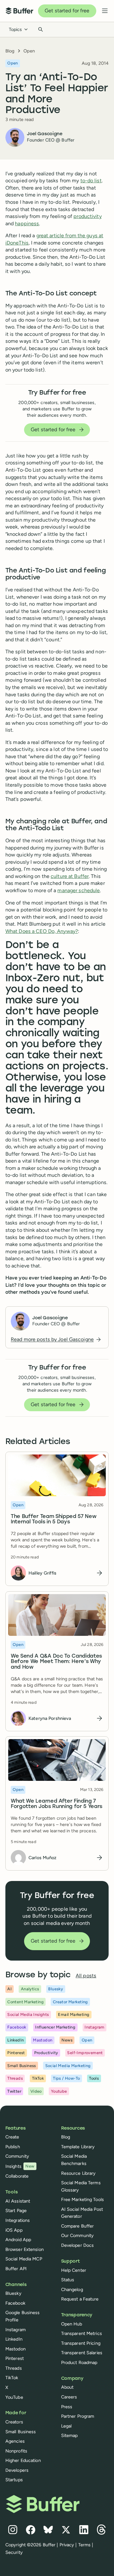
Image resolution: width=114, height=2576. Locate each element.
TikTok (12, 2378)
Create (12, 2137)
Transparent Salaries (82, 2353)
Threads (14, 2368)
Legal (66, 2426)
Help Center (74, 2270)
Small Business (21, 2432)
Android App (18, 2240)
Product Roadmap (79, 2362)
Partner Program (78, 2416)
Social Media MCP (24, 2259)
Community (17, 2156)
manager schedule (79, 890)
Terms (85, 2545)
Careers (69, 2397)
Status (68, 2280)
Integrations (18, 2220)
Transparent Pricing (81, 2343)
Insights (20, 2166)
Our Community (78, 2235)
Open (29, 51)
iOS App (14, 2230)
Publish (13, 2147)
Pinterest (15, 2358)
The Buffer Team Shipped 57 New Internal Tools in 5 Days (54, 1520)
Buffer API (16, 2269)
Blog (10, 51)
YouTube (14, 2397)
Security (14, 2552)
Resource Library (79, 2173)
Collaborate (17, 2176)
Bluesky (13, 2293)
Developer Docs (78, 2245)
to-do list (91, 181)
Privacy (67, 2545)
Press (67, 2407)
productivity (87, 216)
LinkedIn (14, 2339)
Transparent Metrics (82, 2333)
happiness (27, 224)
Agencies (15, 2441)
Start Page (16, 2210)
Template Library (78, 2147)
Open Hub (72, 2324)
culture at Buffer (70, 876)
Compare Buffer (78, 2226)
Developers (17, 2470)
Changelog (72, 2289)
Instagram (16, 2330)
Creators (14, 2422)
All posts (86, 1976)
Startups (14, 2480)
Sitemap (70, 2435)
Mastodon (16, 2349)
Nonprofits (16, 2451)
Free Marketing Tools (82, 2199)
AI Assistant (18, 2201)
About (67, 2387)
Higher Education (23, 2460)
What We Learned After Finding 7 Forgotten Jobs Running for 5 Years (57, 1804)
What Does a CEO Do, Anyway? (42, 931)
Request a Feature (80, 2299)
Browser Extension (25, 2249)
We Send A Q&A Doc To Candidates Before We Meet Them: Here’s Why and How (56, 1662)
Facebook (15, 2303)
